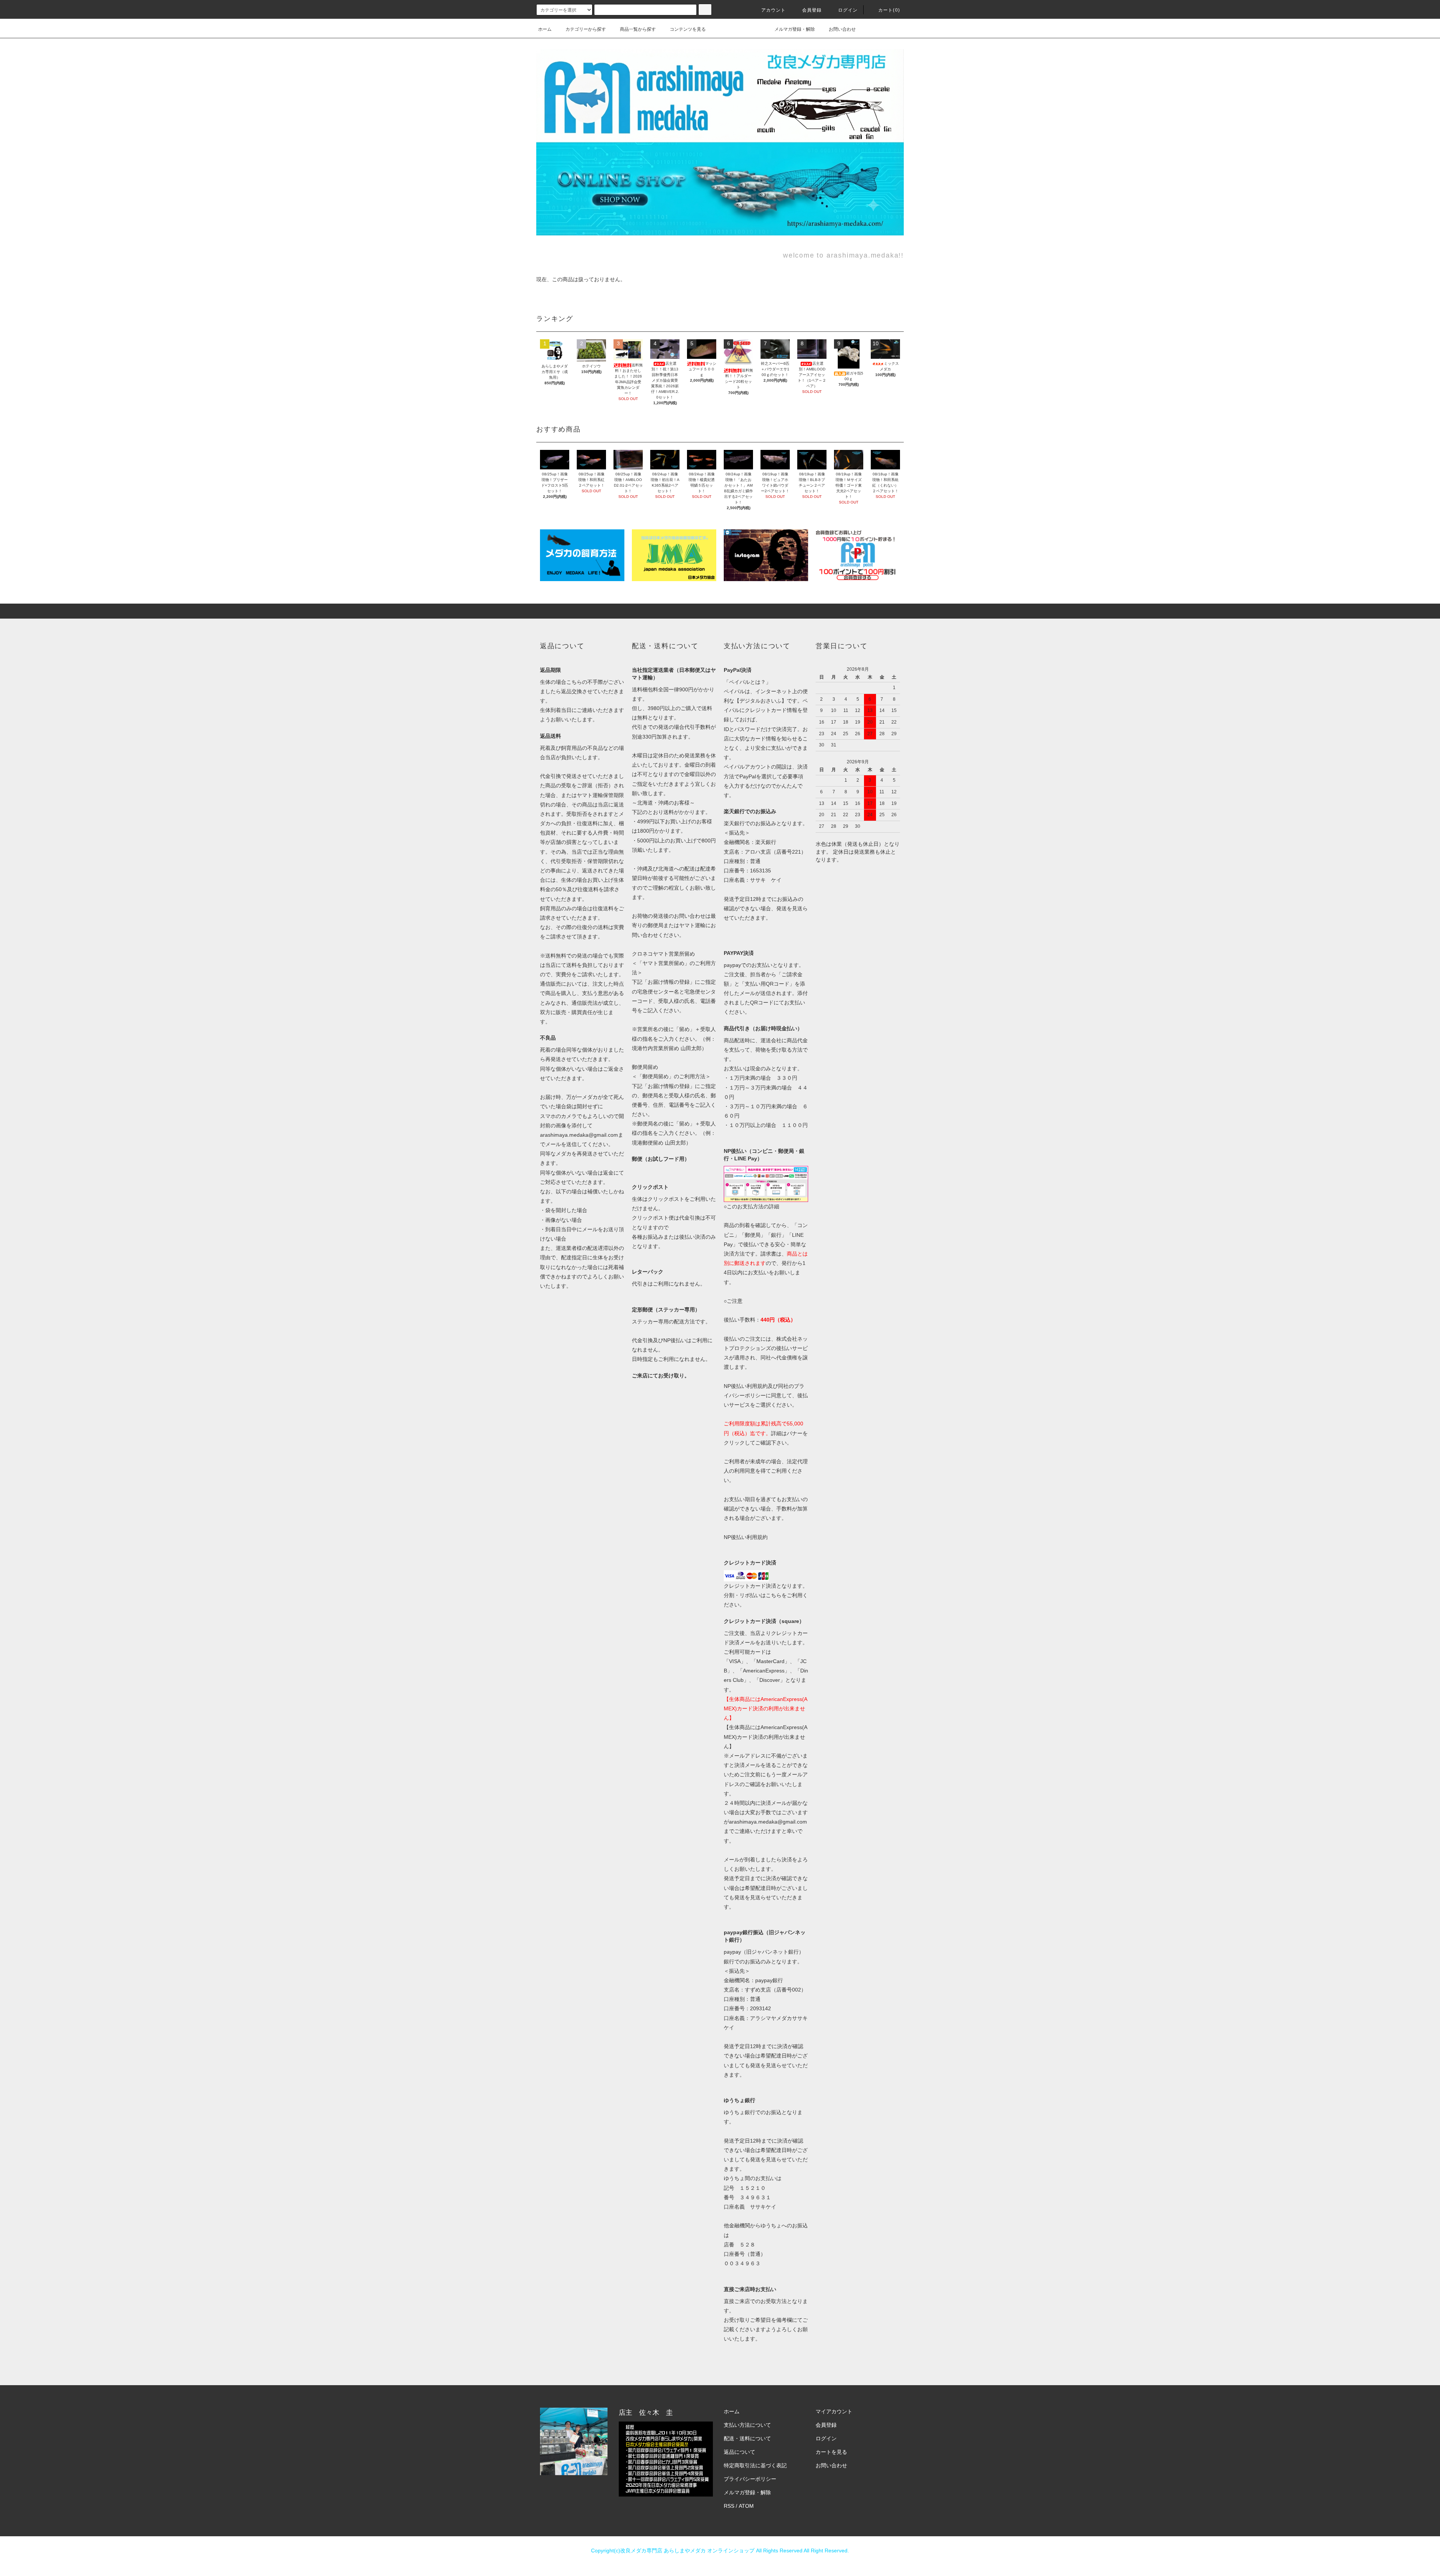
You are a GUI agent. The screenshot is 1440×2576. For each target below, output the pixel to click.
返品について (739, 2452)
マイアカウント (834, 2411)
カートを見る (831, 2452)
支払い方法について (747, 2425)
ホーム (545, 29)
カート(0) (889, 10)
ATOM (746, 2506)
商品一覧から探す (638, 29)
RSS (729, 2506)
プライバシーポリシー (750, 2479)
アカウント (774, 10)
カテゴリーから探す (586, 29)
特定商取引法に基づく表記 (755, 2465)
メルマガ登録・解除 (795, 29)
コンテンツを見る (688, 29)
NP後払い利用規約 (746, 1537)
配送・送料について (747, 2438)
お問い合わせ (842, 29)
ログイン (848, 10)
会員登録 (812, 10)
